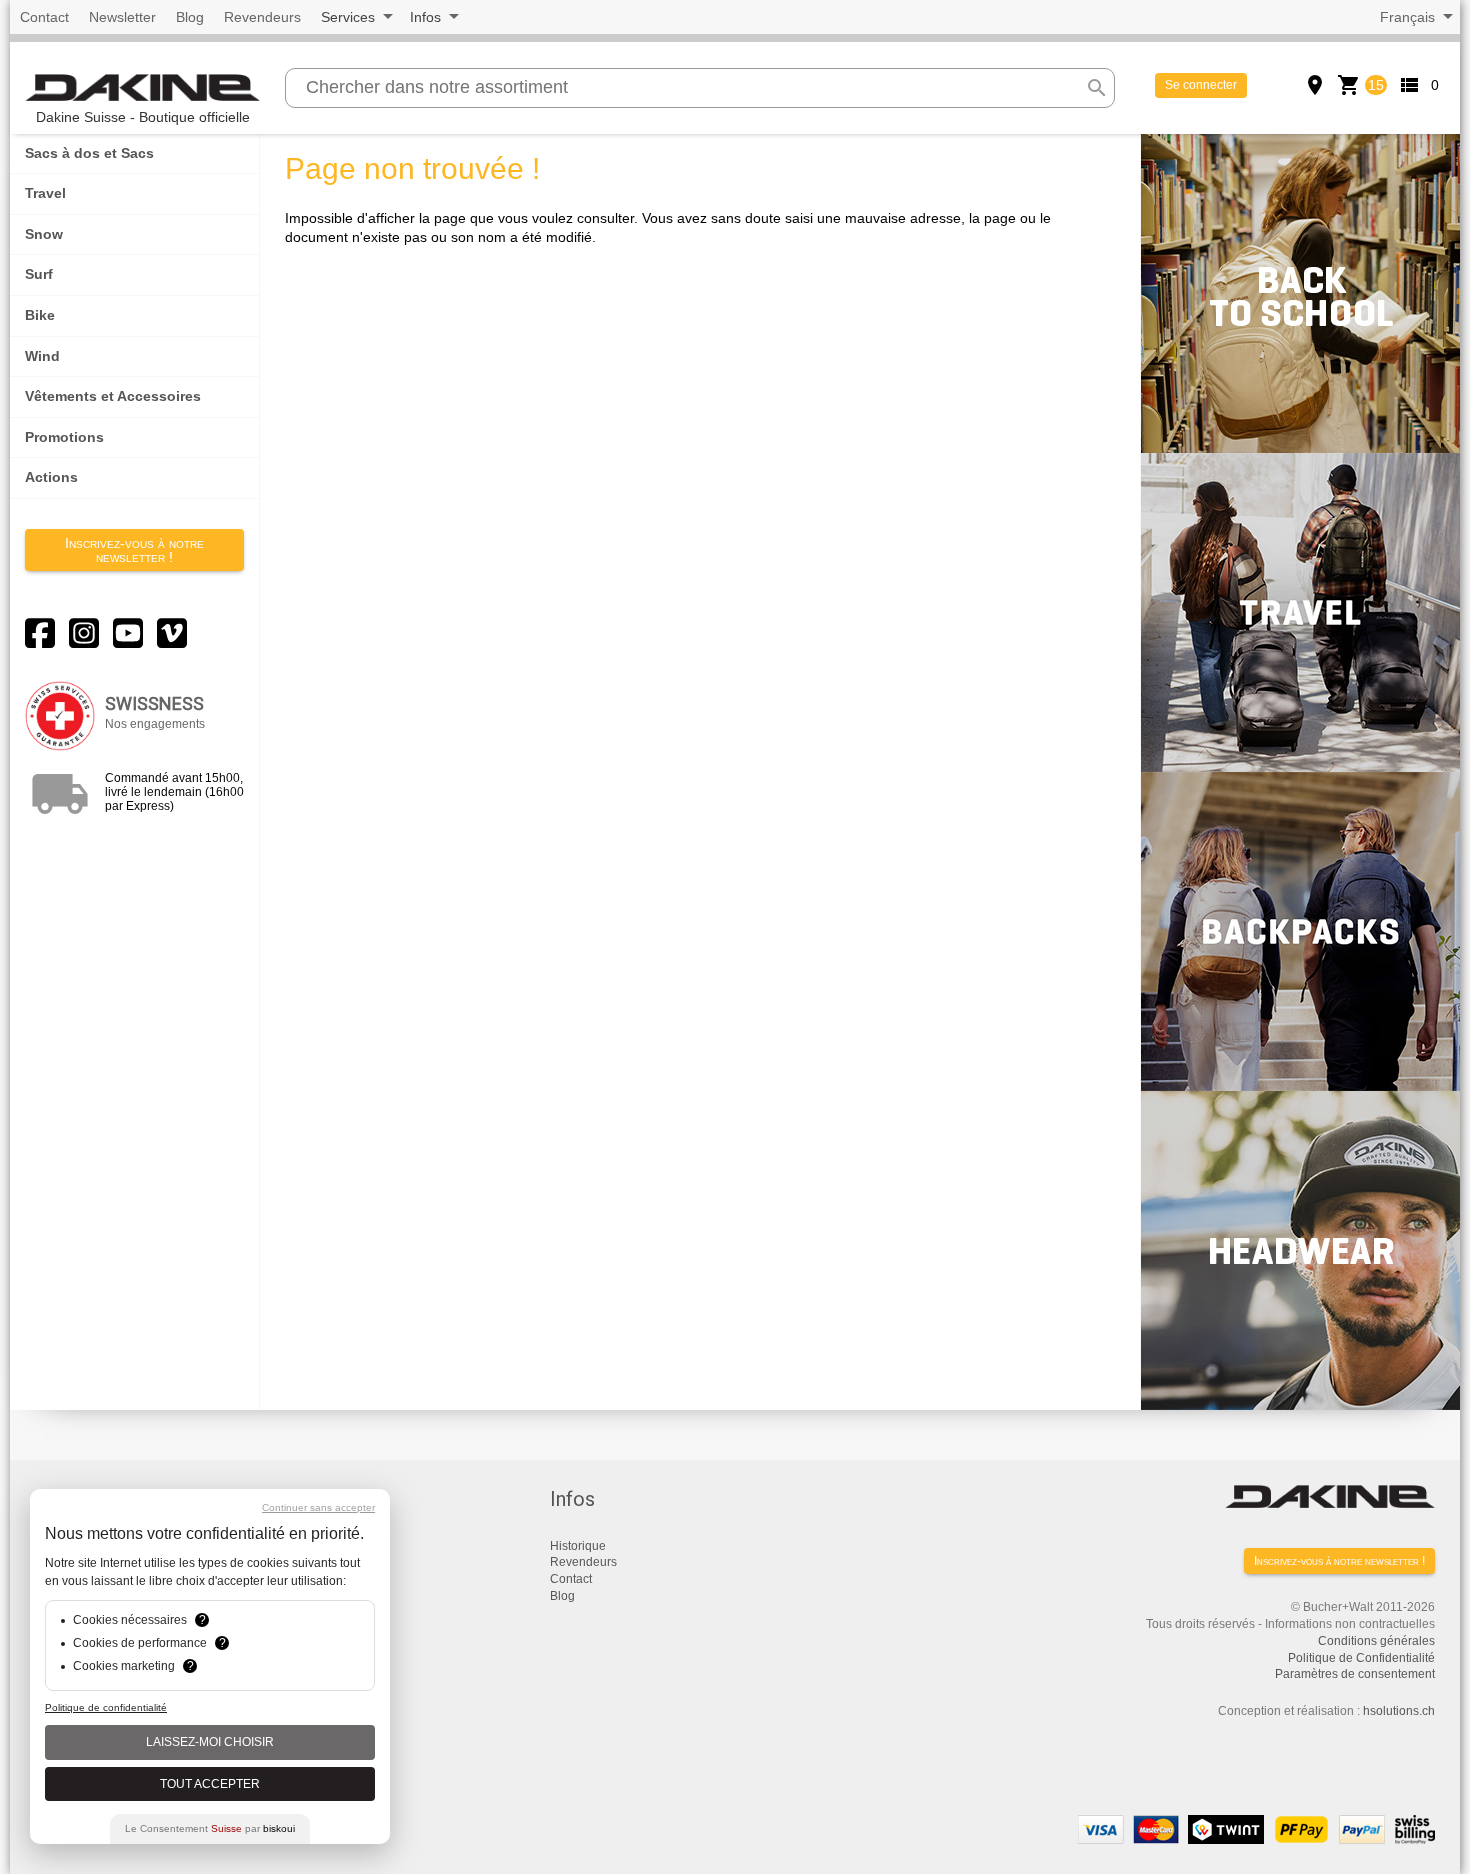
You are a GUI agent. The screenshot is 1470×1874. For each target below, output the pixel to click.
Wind (42, 356)
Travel (45, 193)
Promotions (64, 437)
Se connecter (1201, 85)
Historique (578, 1546)
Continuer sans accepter (318, 1507)
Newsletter (122, 17)
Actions (51, 477)
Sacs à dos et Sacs (89, 153)
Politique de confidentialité (106, 1707)
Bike (40, 315)
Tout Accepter (210, 1784)
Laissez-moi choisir (210, 1742)
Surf (39, 274)
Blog (190, 17)
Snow (44, 234)
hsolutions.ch (1399, 1711)
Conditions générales (1376, 1641)
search (1097, 88)
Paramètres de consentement (1355, 1674)
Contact (44, 17)
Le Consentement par (210, 1828)
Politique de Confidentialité (1361, 1658)
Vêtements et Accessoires (113, 396)
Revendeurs (262, 17)
